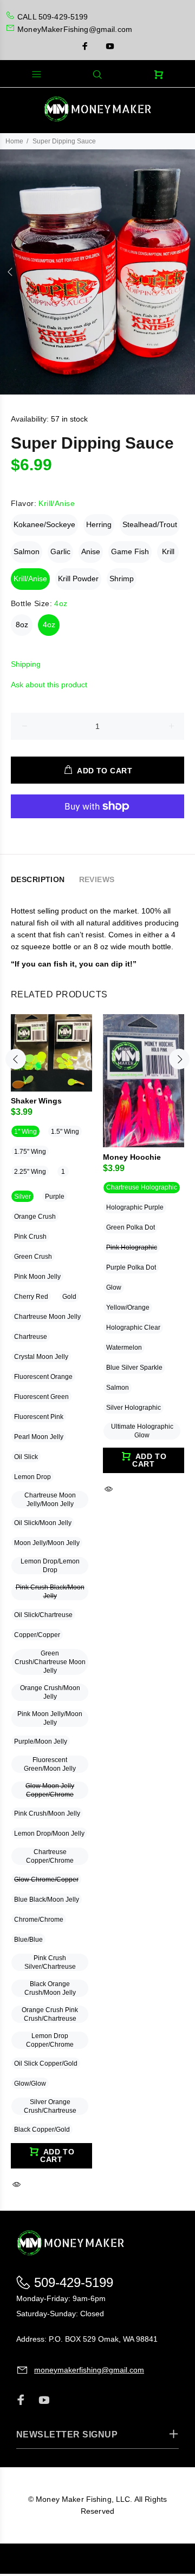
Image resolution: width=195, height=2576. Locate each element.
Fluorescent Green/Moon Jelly (50, 1764)
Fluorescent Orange (43, 1377)
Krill (168, 551)
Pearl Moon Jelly (39, 1437)
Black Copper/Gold (42, 2130)
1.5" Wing (65, 1132)
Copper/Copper (37, 1635)
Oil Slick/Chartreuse (43, 1615)
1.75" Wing (30, 1152)
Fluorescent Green (41, 1397)
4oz (49, 625)
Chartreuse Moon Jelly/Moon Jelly (50, 1500)
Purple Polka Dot (131, 1267)
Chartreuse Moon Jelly (47, 1317)
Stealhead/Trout (150, 524)
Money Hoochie (132, 1157)
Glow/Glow (30, 2084)
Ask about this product (49, 685)
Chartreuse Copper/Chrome (50, 1856)
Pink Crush (30, 1237)
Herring (99, 524)
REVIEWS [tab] (97, 879)
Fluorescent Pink (39, 1417)
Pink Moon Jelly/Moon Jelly (50, 1718)
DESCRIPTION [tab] (38, 879)
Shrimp (122, 579)
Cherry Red (31, 1297)
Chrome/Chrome (39, 1920)
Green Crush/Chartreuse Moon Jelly (50, 1662)
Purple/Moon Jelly (41, 1742)
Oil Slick (26, 1457)
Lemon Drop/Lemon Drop (50, 1566)
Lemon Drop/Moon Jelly (49, 1834)
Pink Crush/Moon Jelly (47, 1813)
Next (185, 272)
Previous (10, 272)
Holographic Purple (135, 1207)
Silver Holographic (134, 1408)
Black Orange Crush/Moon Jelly (50, 1988)
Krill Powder (78, 579)
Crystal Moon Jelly (41, 1357)
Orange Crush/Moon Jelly (50, 1692)
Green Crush (33, 1257)
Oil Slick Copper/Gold (46, 2064)
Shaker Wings (36, 1101)
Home (14, 141)
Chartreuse (31, 1337)
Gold (69, 1297)
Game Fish (130, 551)
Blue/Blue (28, 1940)
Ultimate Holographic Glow (142, 1431)
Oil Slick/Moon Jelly (43, 1523)
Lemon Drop (32, 1477)
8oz (22, 625)
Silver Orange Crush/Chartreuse (50, 2106)
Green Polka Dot (131, 1227)
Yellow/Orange (128, 1307)
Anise (91, 551)
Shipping (26, 664)
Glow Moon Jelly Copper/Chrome (50, 1790)
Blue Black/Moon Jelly (47, 1900)
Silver (22, 1197)
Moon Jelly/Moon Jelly (47, 1543)
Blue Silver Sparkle (134, 1368)
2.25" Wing (30, 1172)
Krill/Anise (30, 579)
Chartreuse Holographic (142, 1187)
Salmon (27, 551)
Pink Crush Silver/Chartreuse (50, 1962)
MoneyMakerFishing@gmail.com (75, 29)
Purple (55, 1197)
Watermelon (124, 1348)
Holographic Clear (133, 1328)
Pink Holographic (132, 1247)
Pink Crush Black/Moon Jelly (50, 1592)
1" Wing (25, 1132)
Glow (114, 1287)
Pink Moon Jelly (37, 1277)
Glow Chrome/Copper (46, 1880)
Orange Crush (35, 1217)
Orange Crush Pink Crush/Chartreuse (50, 2014)
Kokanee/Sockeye (44, 524)
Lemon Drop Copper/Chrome (50, 2040)
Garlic (60, 551)
